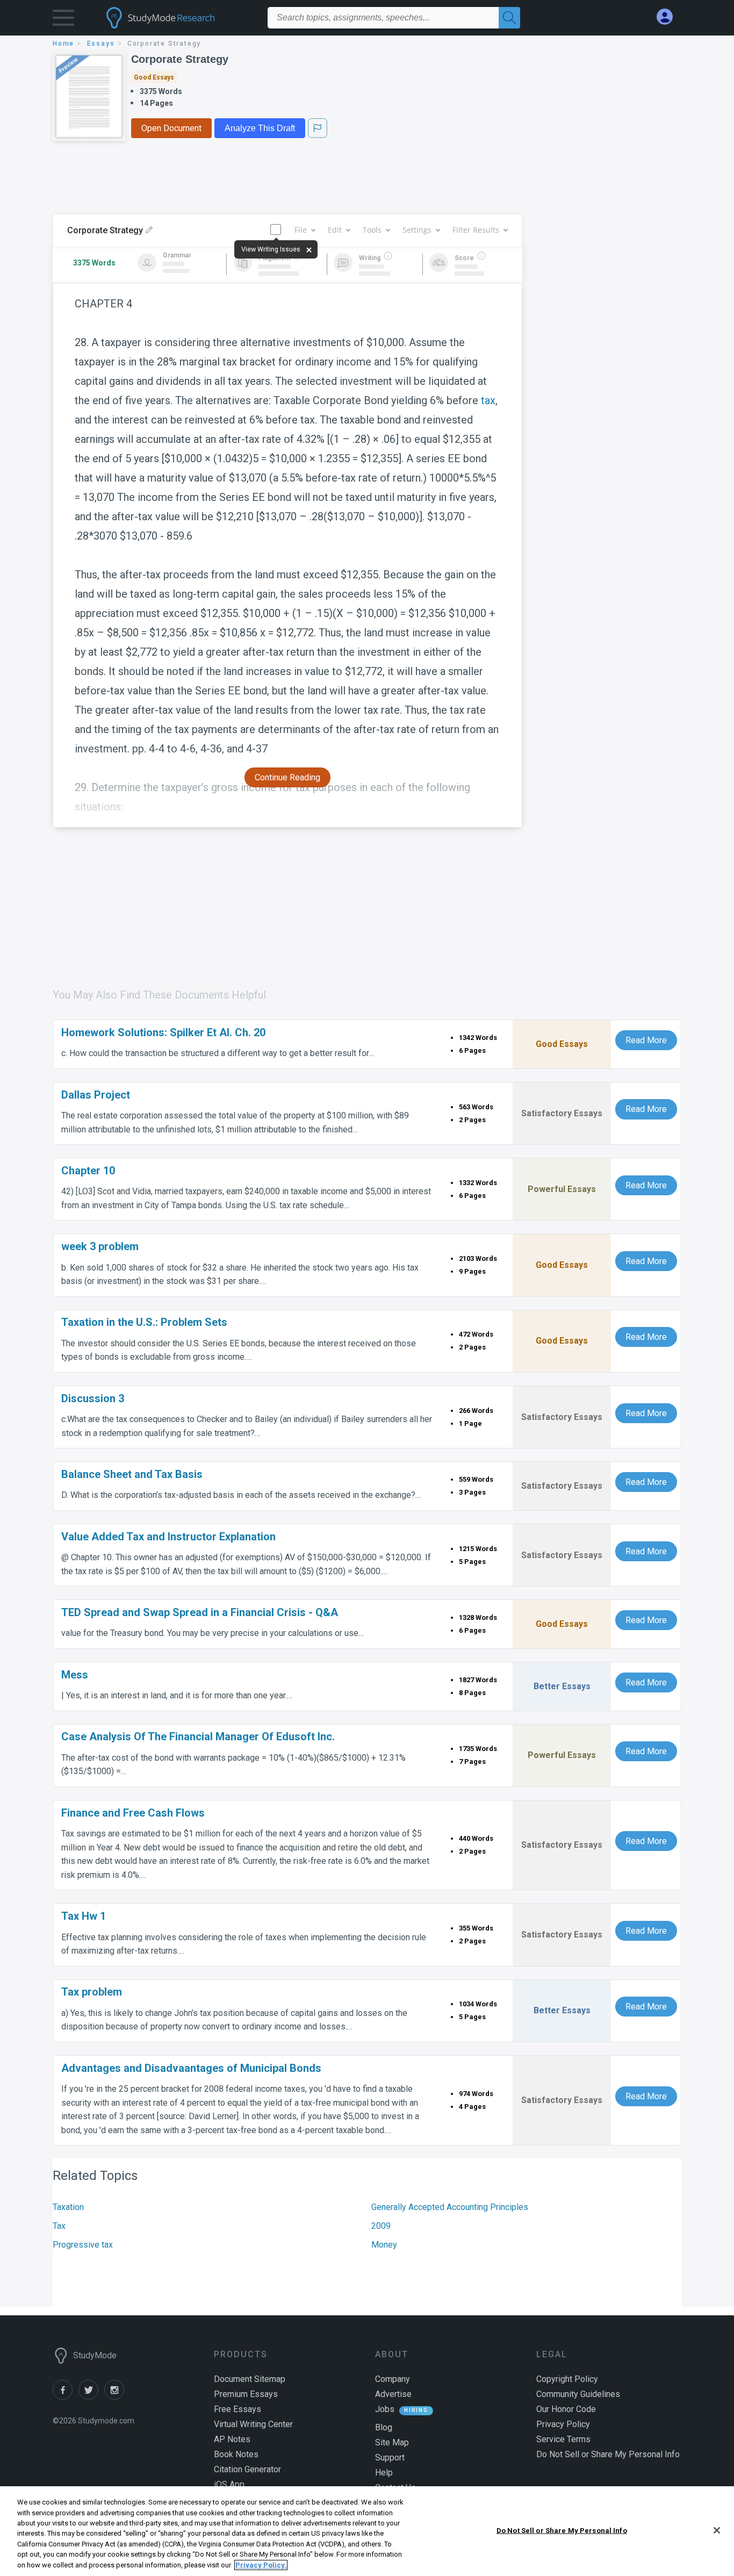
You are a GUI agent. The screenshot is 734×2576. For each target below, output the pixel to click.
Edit (335, 230)
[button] (63, 20)
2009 (381, 2226)
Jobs (385, 2409)
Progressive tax (83, 2245)
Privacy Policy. (261, 2565)
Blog (384, 2427)
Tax (59, 2226)
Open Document (171, 128)
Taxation (68, 2207)
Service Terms (563, 2439)
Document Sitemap (250, 2379)
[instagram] (116, 2397)
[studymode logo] (179, 18)
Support (390, 2457)
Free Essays (238, 2409)
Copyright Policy (567, 2379)
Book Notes (236, 2454)
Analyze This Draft (260, 128)
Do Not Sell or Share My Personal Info (562, 2530)
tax (488, 400)
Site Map (392, 2442)
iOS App (229, 2484)
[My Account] (669, 17)
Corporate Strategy (180, 59)
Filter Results (476, 230)
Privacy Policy (563, 2424)
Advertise (393, 2394)
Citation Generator (247, 2469)
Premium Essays (246, 2394)
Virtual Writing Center (253, 2424)
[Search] (509, 18)
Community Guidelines (578, 2394)
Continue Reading (287, 777)
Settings (417, 230)
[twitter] (91, 2397)
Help (384, 2473)
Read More (646, 1040)
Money (384, 2245)
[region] (367, 2531)
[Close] (717, 2530)
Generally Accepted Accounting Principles (450, 2207)
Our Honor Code (566, 2409)
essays (101, 44)
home (63, 44)
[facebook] (66, 2397)
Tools (372, 230)
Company (393, 2379)
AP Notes (232, 2439)
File (301, 230)
